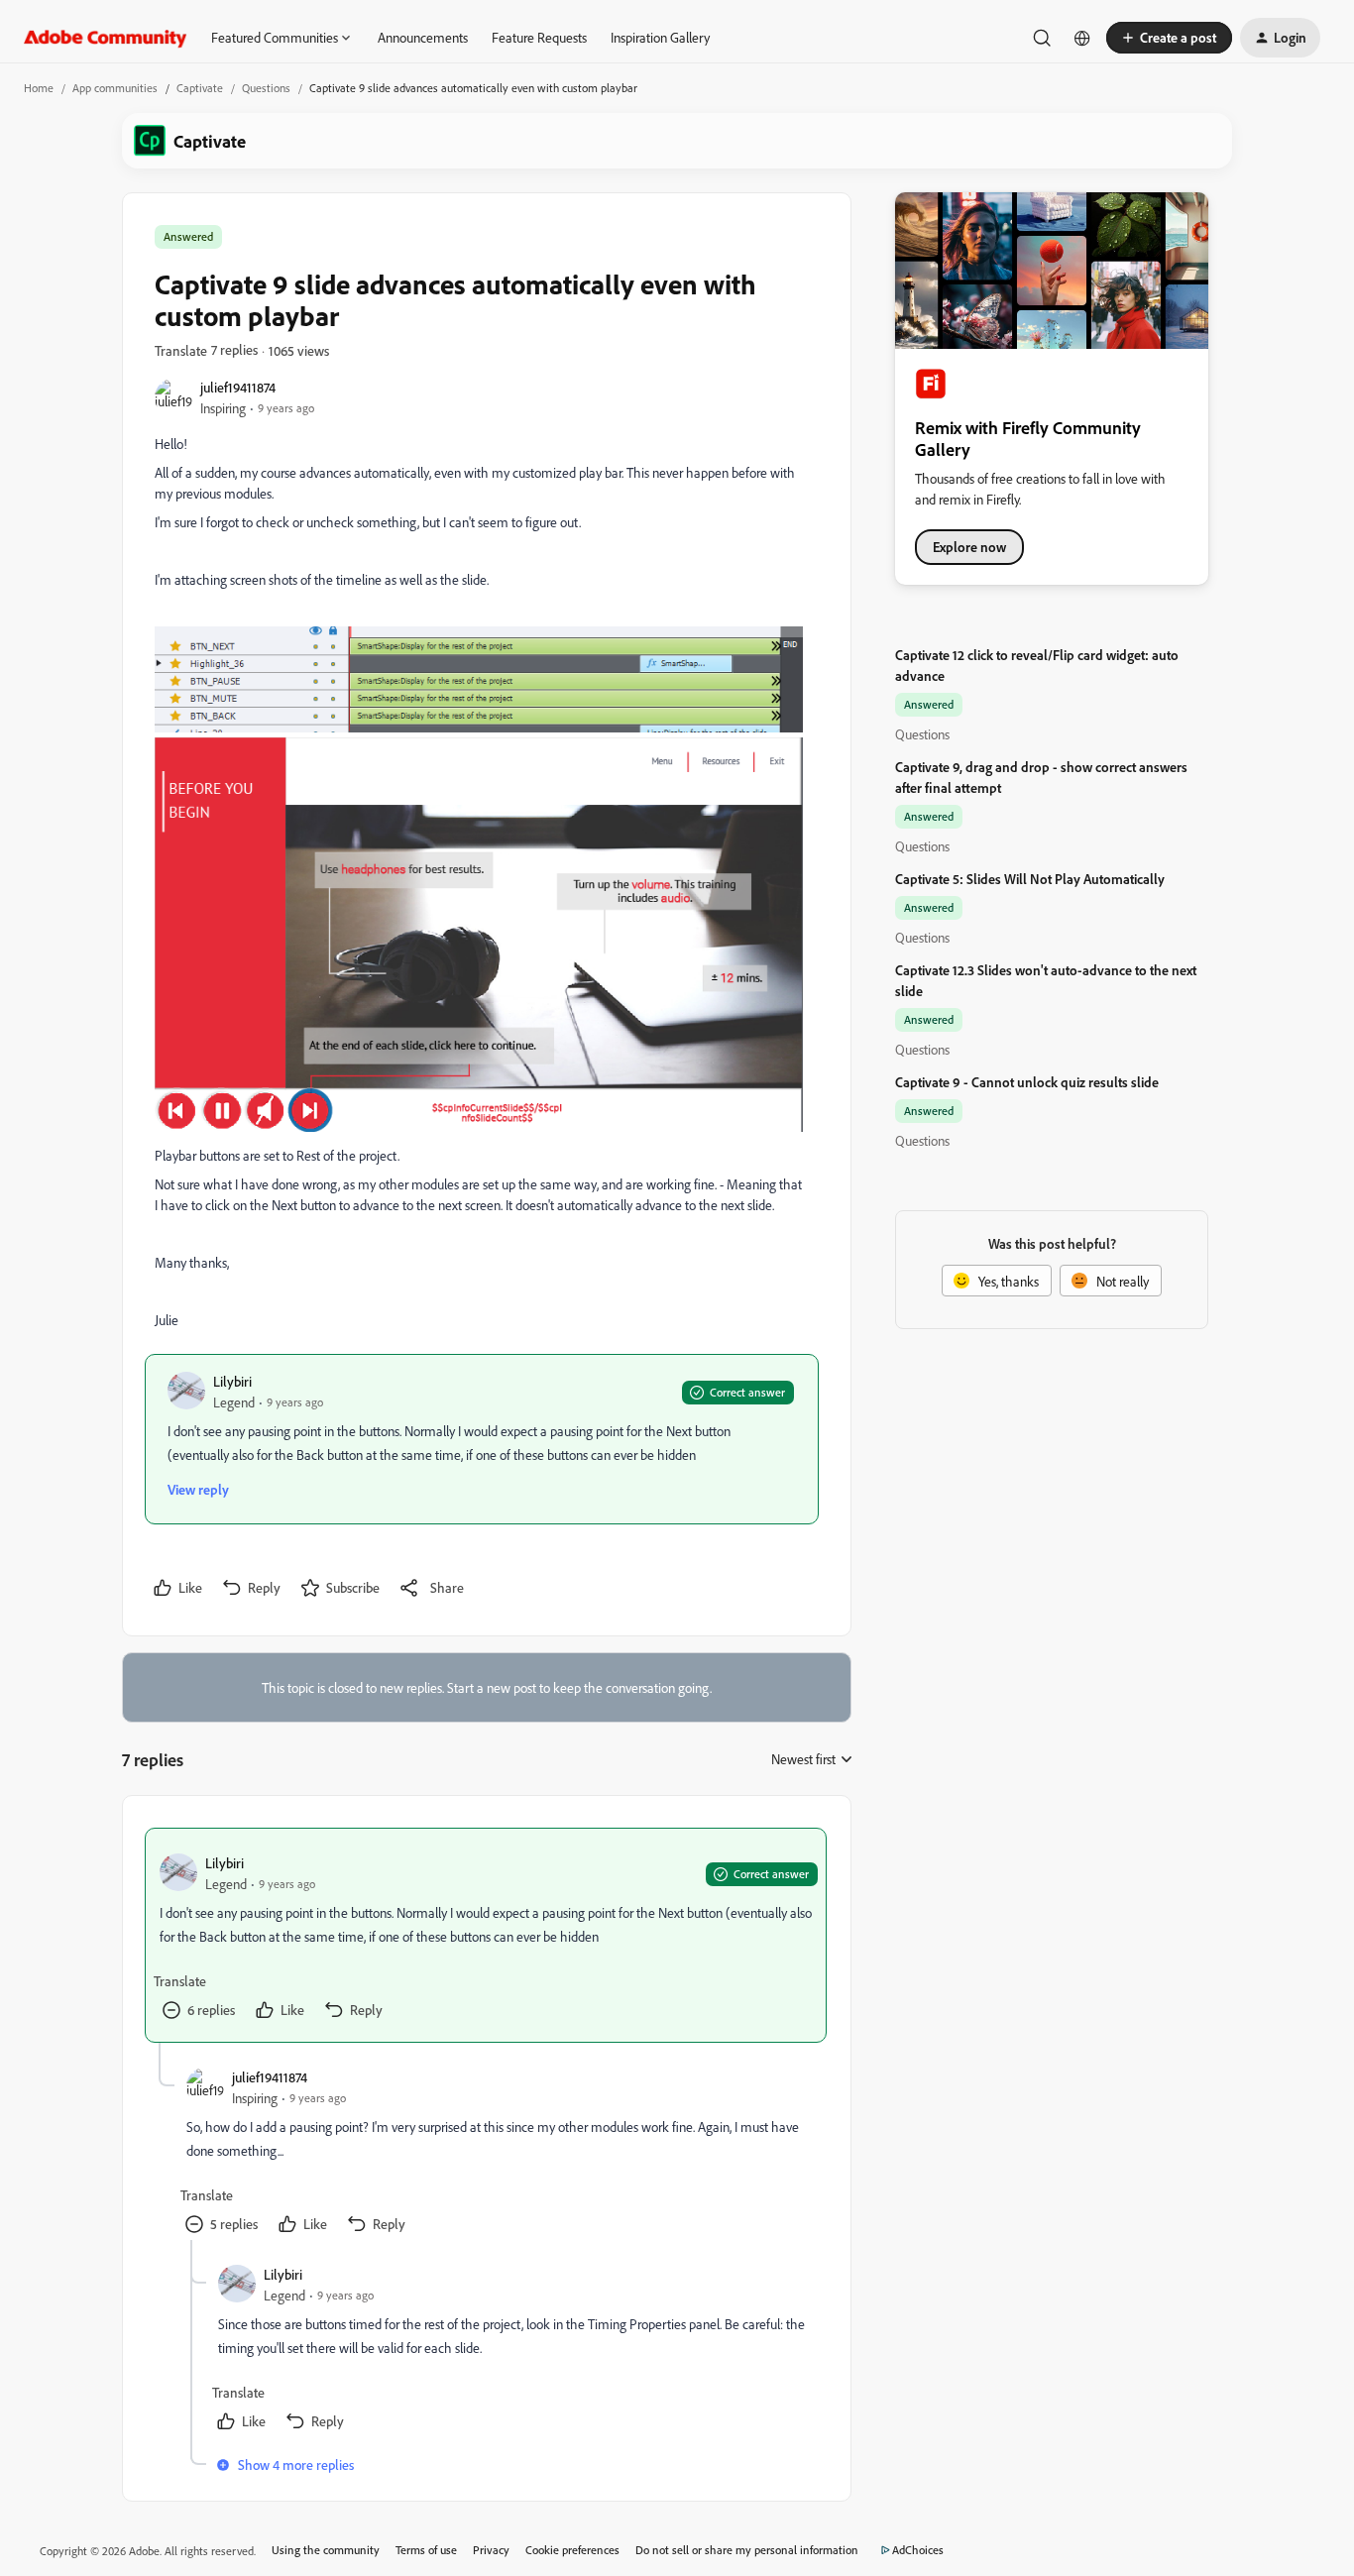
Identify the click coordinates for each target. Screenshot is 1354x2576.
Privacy (491, 2550)
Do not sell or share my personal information (747, 2550)
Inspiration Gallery (660, 37)
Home (39, 88)
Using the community (326, 2550)
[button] (1169, 38)
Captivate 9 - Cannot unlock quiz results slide (1027, 1082)
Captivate (200, 88)
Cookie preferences (572, 2550)
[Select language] (1082, 38)
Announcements (423, 37)
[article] (486, 1935)
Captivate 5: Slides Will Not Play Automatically (1030, 879)
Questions (266, 88)
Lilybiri (232, 1381)
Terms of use (426, 2550)
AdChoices (918, 2550)
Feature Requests (539, 37)
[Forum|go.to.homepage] (106, 38)
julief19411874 (238, 387)
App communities (115, 88)
